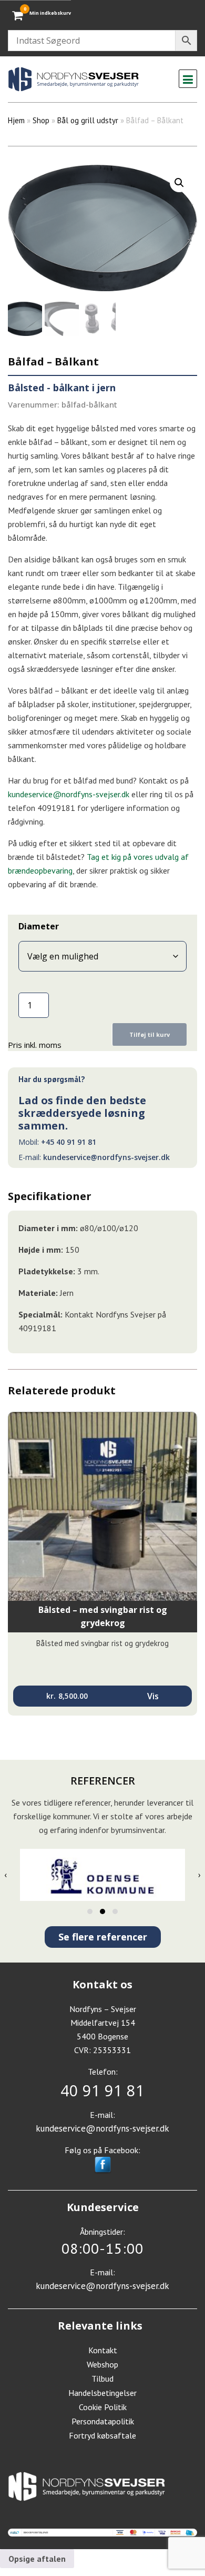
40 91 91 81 (102, 2090)
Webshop (102, 2364)
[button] (179, 183)
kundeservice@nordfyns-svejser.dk (106, 1157)
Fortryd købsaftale (102, 2435)
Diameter (39, 926)
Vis (153, 1696)
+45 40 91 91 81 (69, 1142)
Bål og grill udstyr (88, 120)
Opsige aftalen (37, 2559)
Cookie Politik (103, 2407)
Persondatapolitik (103, 2421)
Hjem (16, 120)
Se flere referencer (103, 1937)
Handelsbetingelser (102, 2393)
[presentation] (6, 1875)
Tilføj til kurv (150, 1034)
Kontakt (103, 2350)
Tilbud (102, 2379)
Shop (41, 120)
